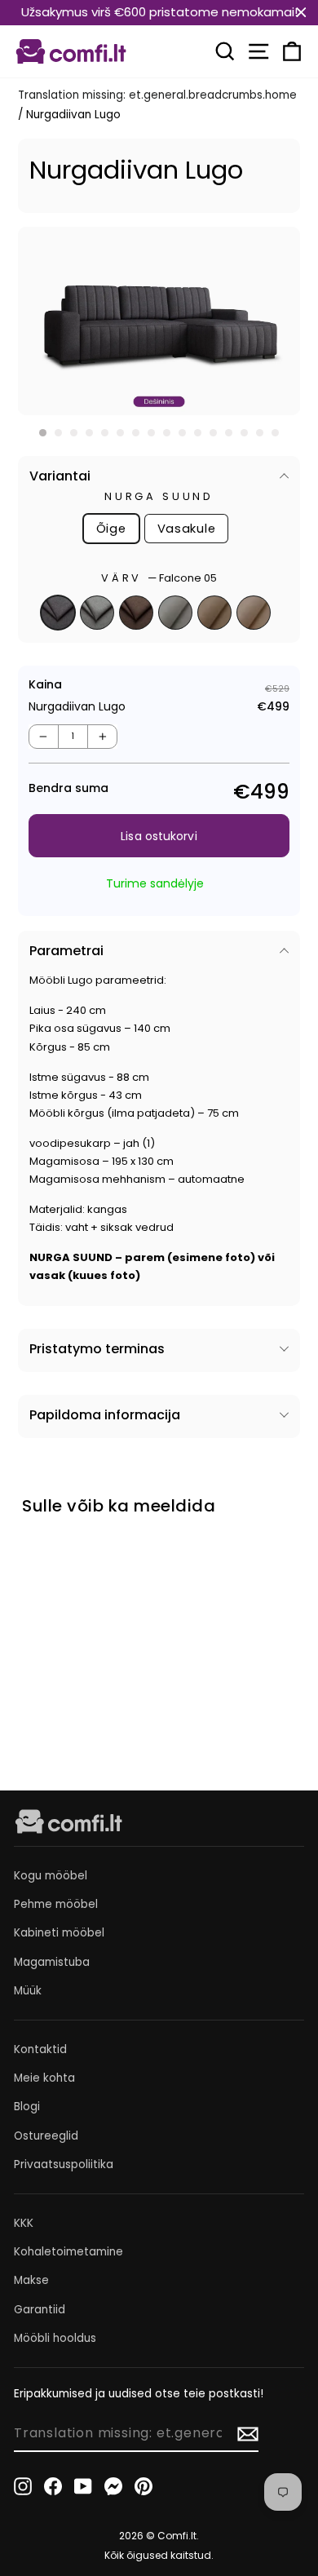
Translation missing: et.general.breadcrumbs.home (157, 95)
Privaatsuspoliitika (64, 2164)
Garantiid (40, 2310)
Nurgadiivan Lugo (64, 1660)
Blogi (27, 2107)
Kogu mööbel (51, 1876)
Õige (111, 529)
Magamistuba (52, 1962)
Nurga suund (159, 496)
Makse (31, 2280)
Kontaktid (40, 2049)
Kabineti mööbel (59, 1933)
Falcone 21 (97, 613)
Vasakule (187, 529)
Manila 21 (254, 613)
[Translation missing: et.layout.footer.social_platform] (23, 2486)
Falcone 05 (58, 613)
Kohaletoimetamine (68, 2252)
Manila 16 (175, 613)
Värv (159, 578)
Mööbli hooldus (55, 2338)
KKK (24, 2223)
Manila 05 (214, 613)
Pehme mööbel (56, 1904)
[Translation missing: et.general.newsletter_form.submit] (248, 2434)
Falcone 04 (136, 613)
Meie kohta (44, 2078)
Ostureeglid (46, 2136)
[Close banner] (301, 13)
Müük (28, 1991)
